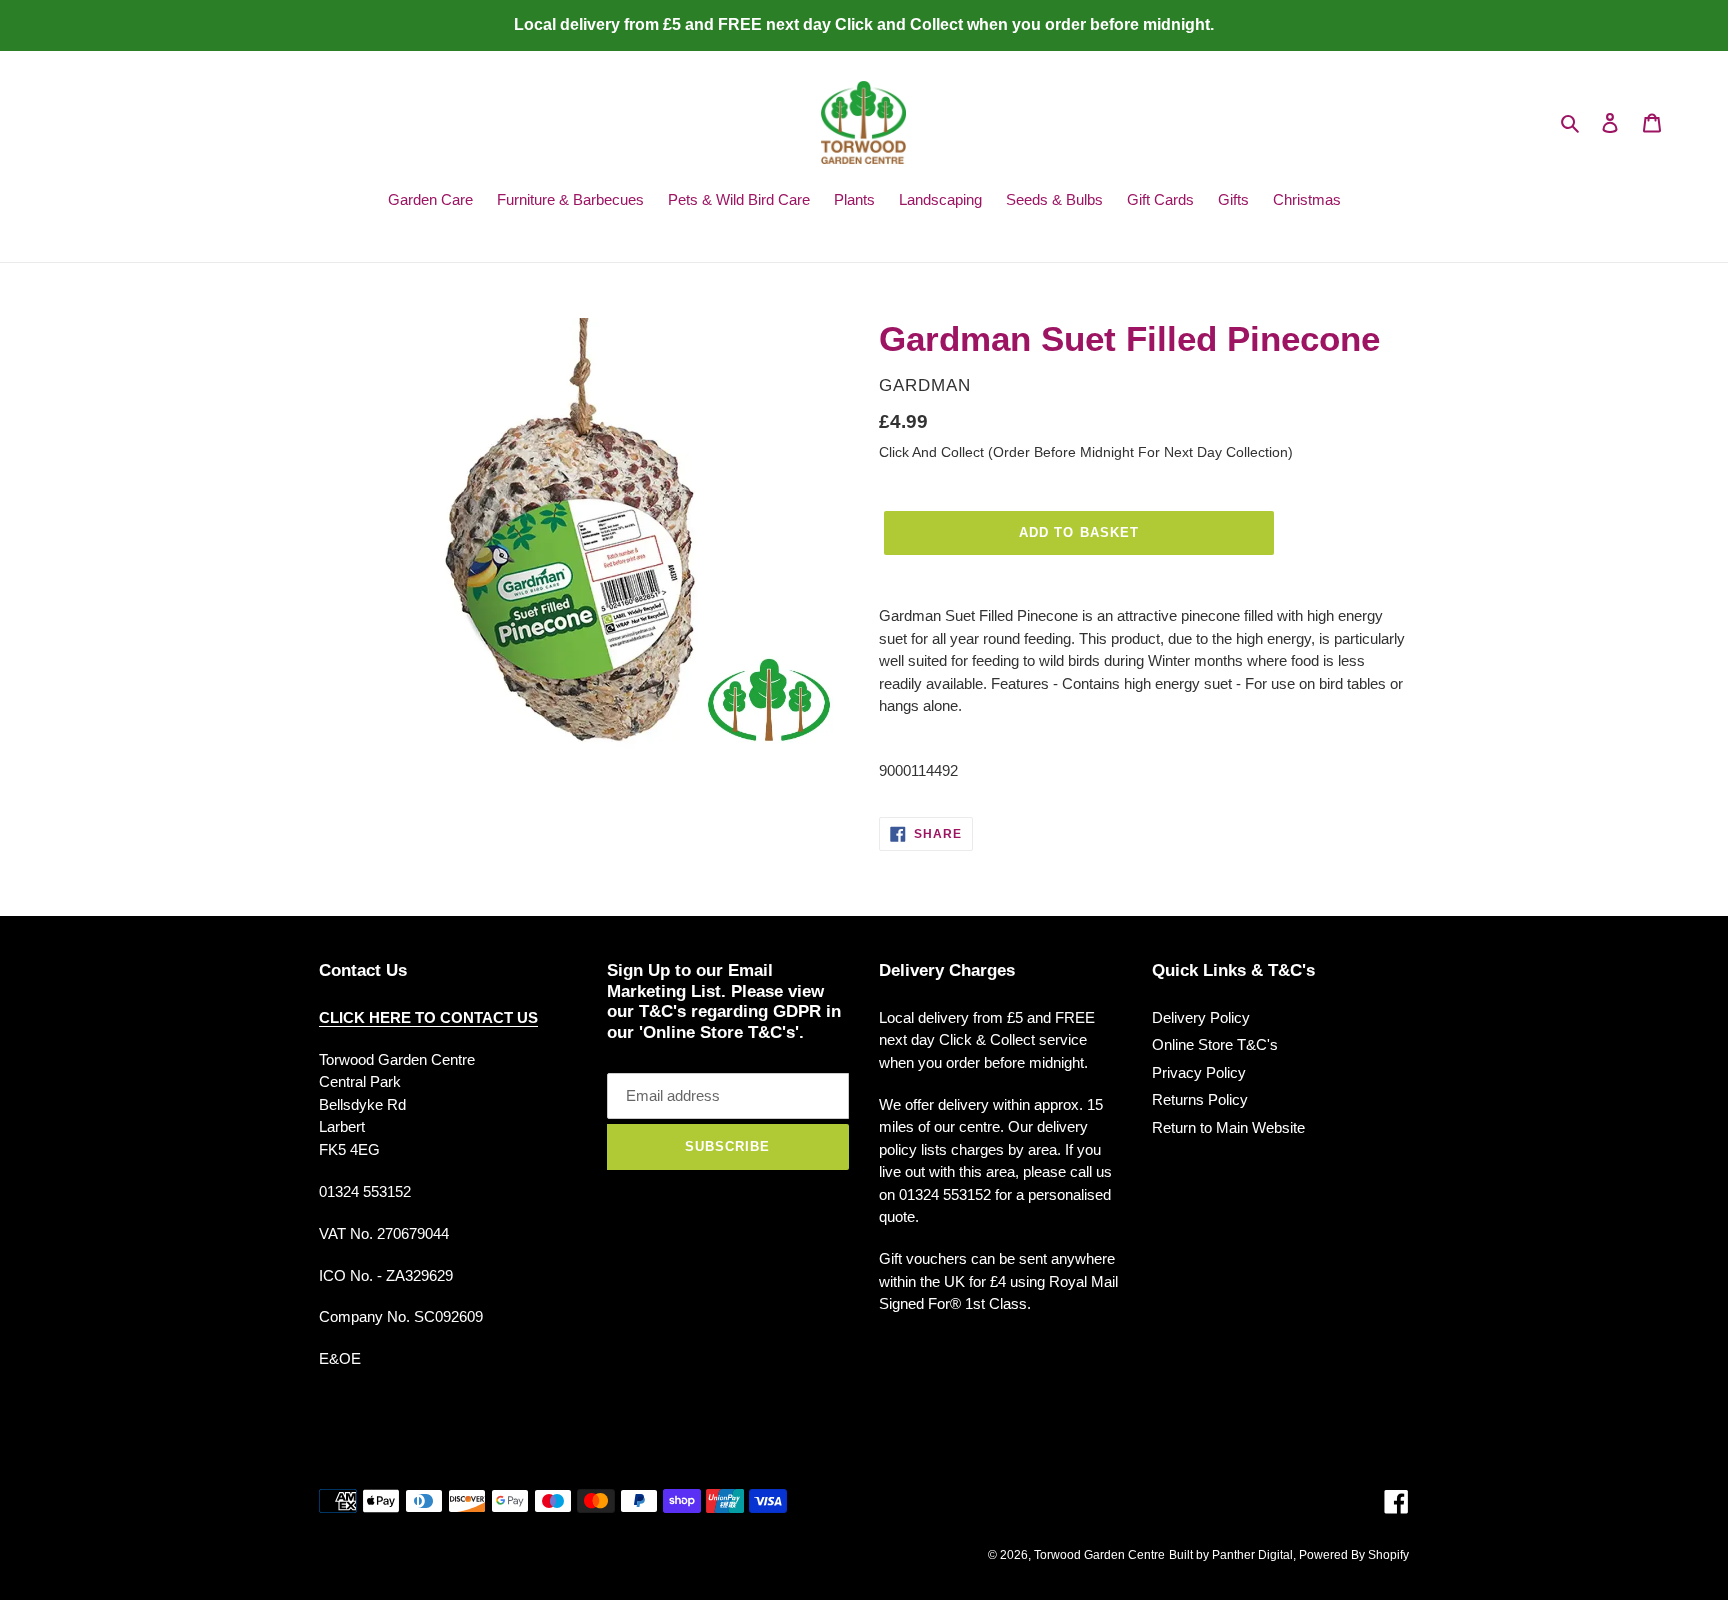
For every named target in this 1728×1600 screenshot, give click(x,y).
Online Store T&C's (1215, 1044)
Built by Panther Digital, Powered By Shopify (1289, 1555)
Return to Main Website (1228, 1127)
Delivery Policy (1201, 1017)
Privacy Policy (1199, 1072)
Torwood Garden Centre (1099, 1555)
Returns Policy (1200, 1099)
